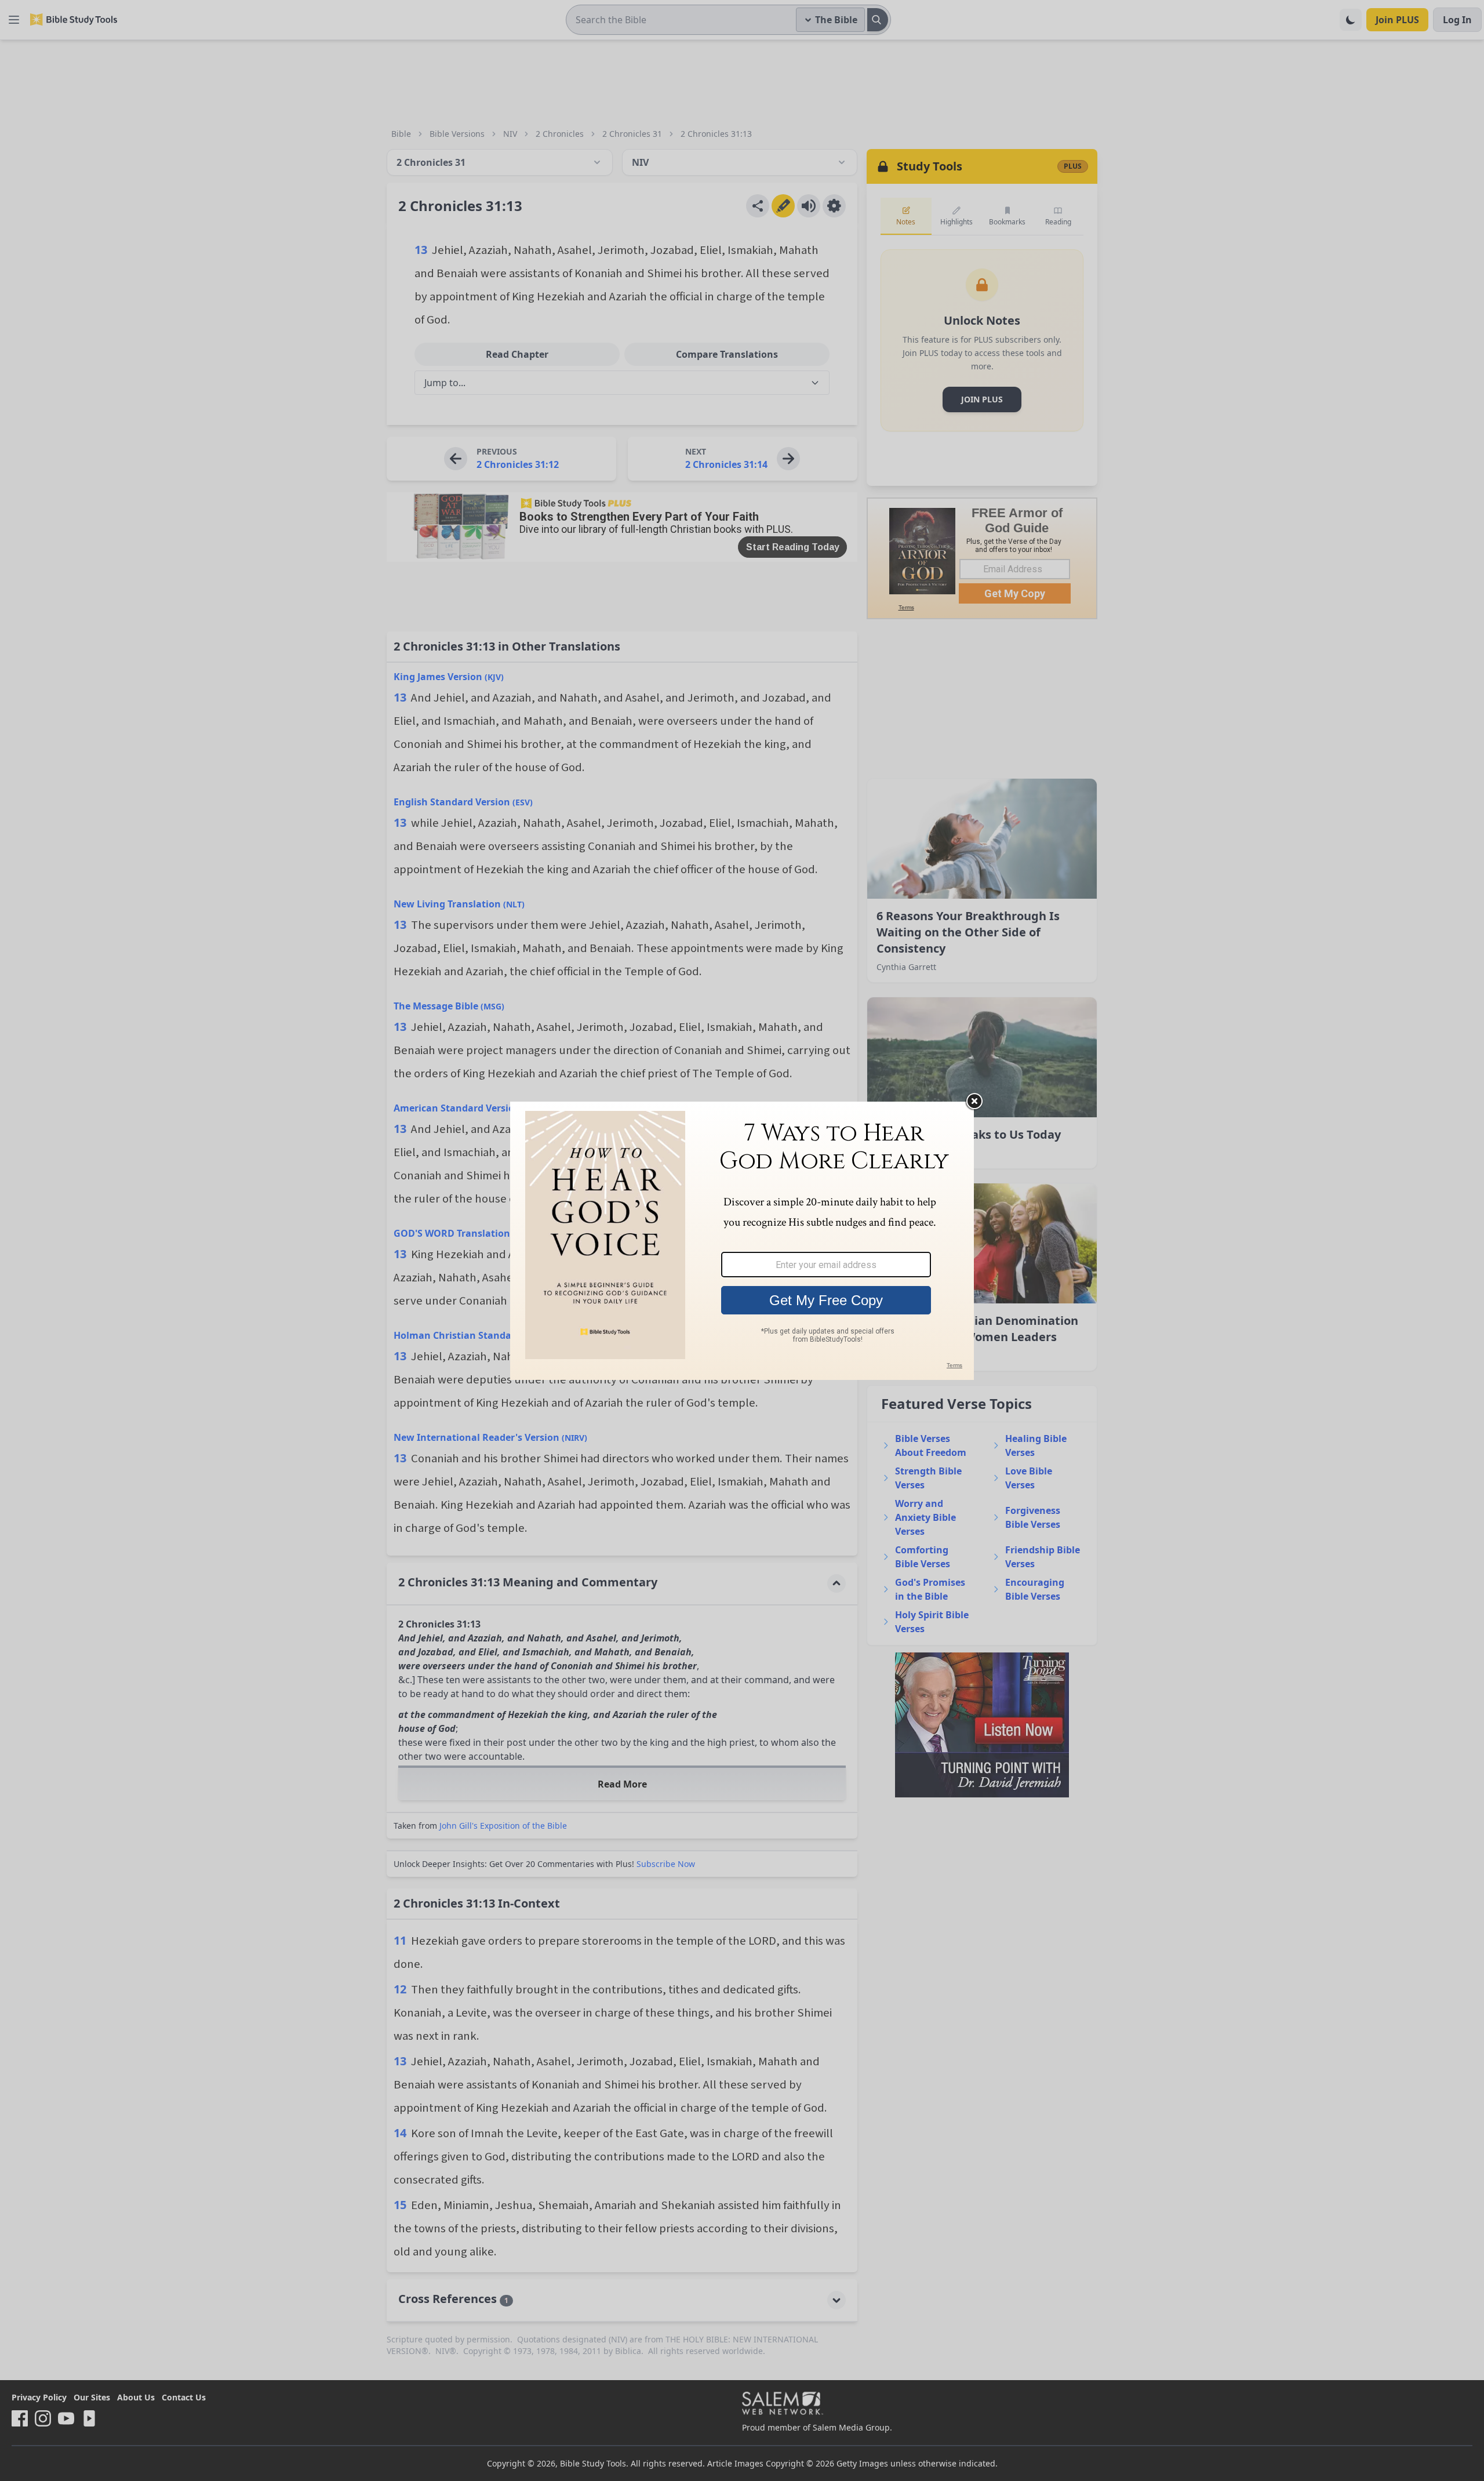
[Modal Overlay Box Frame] (742, 1241)
